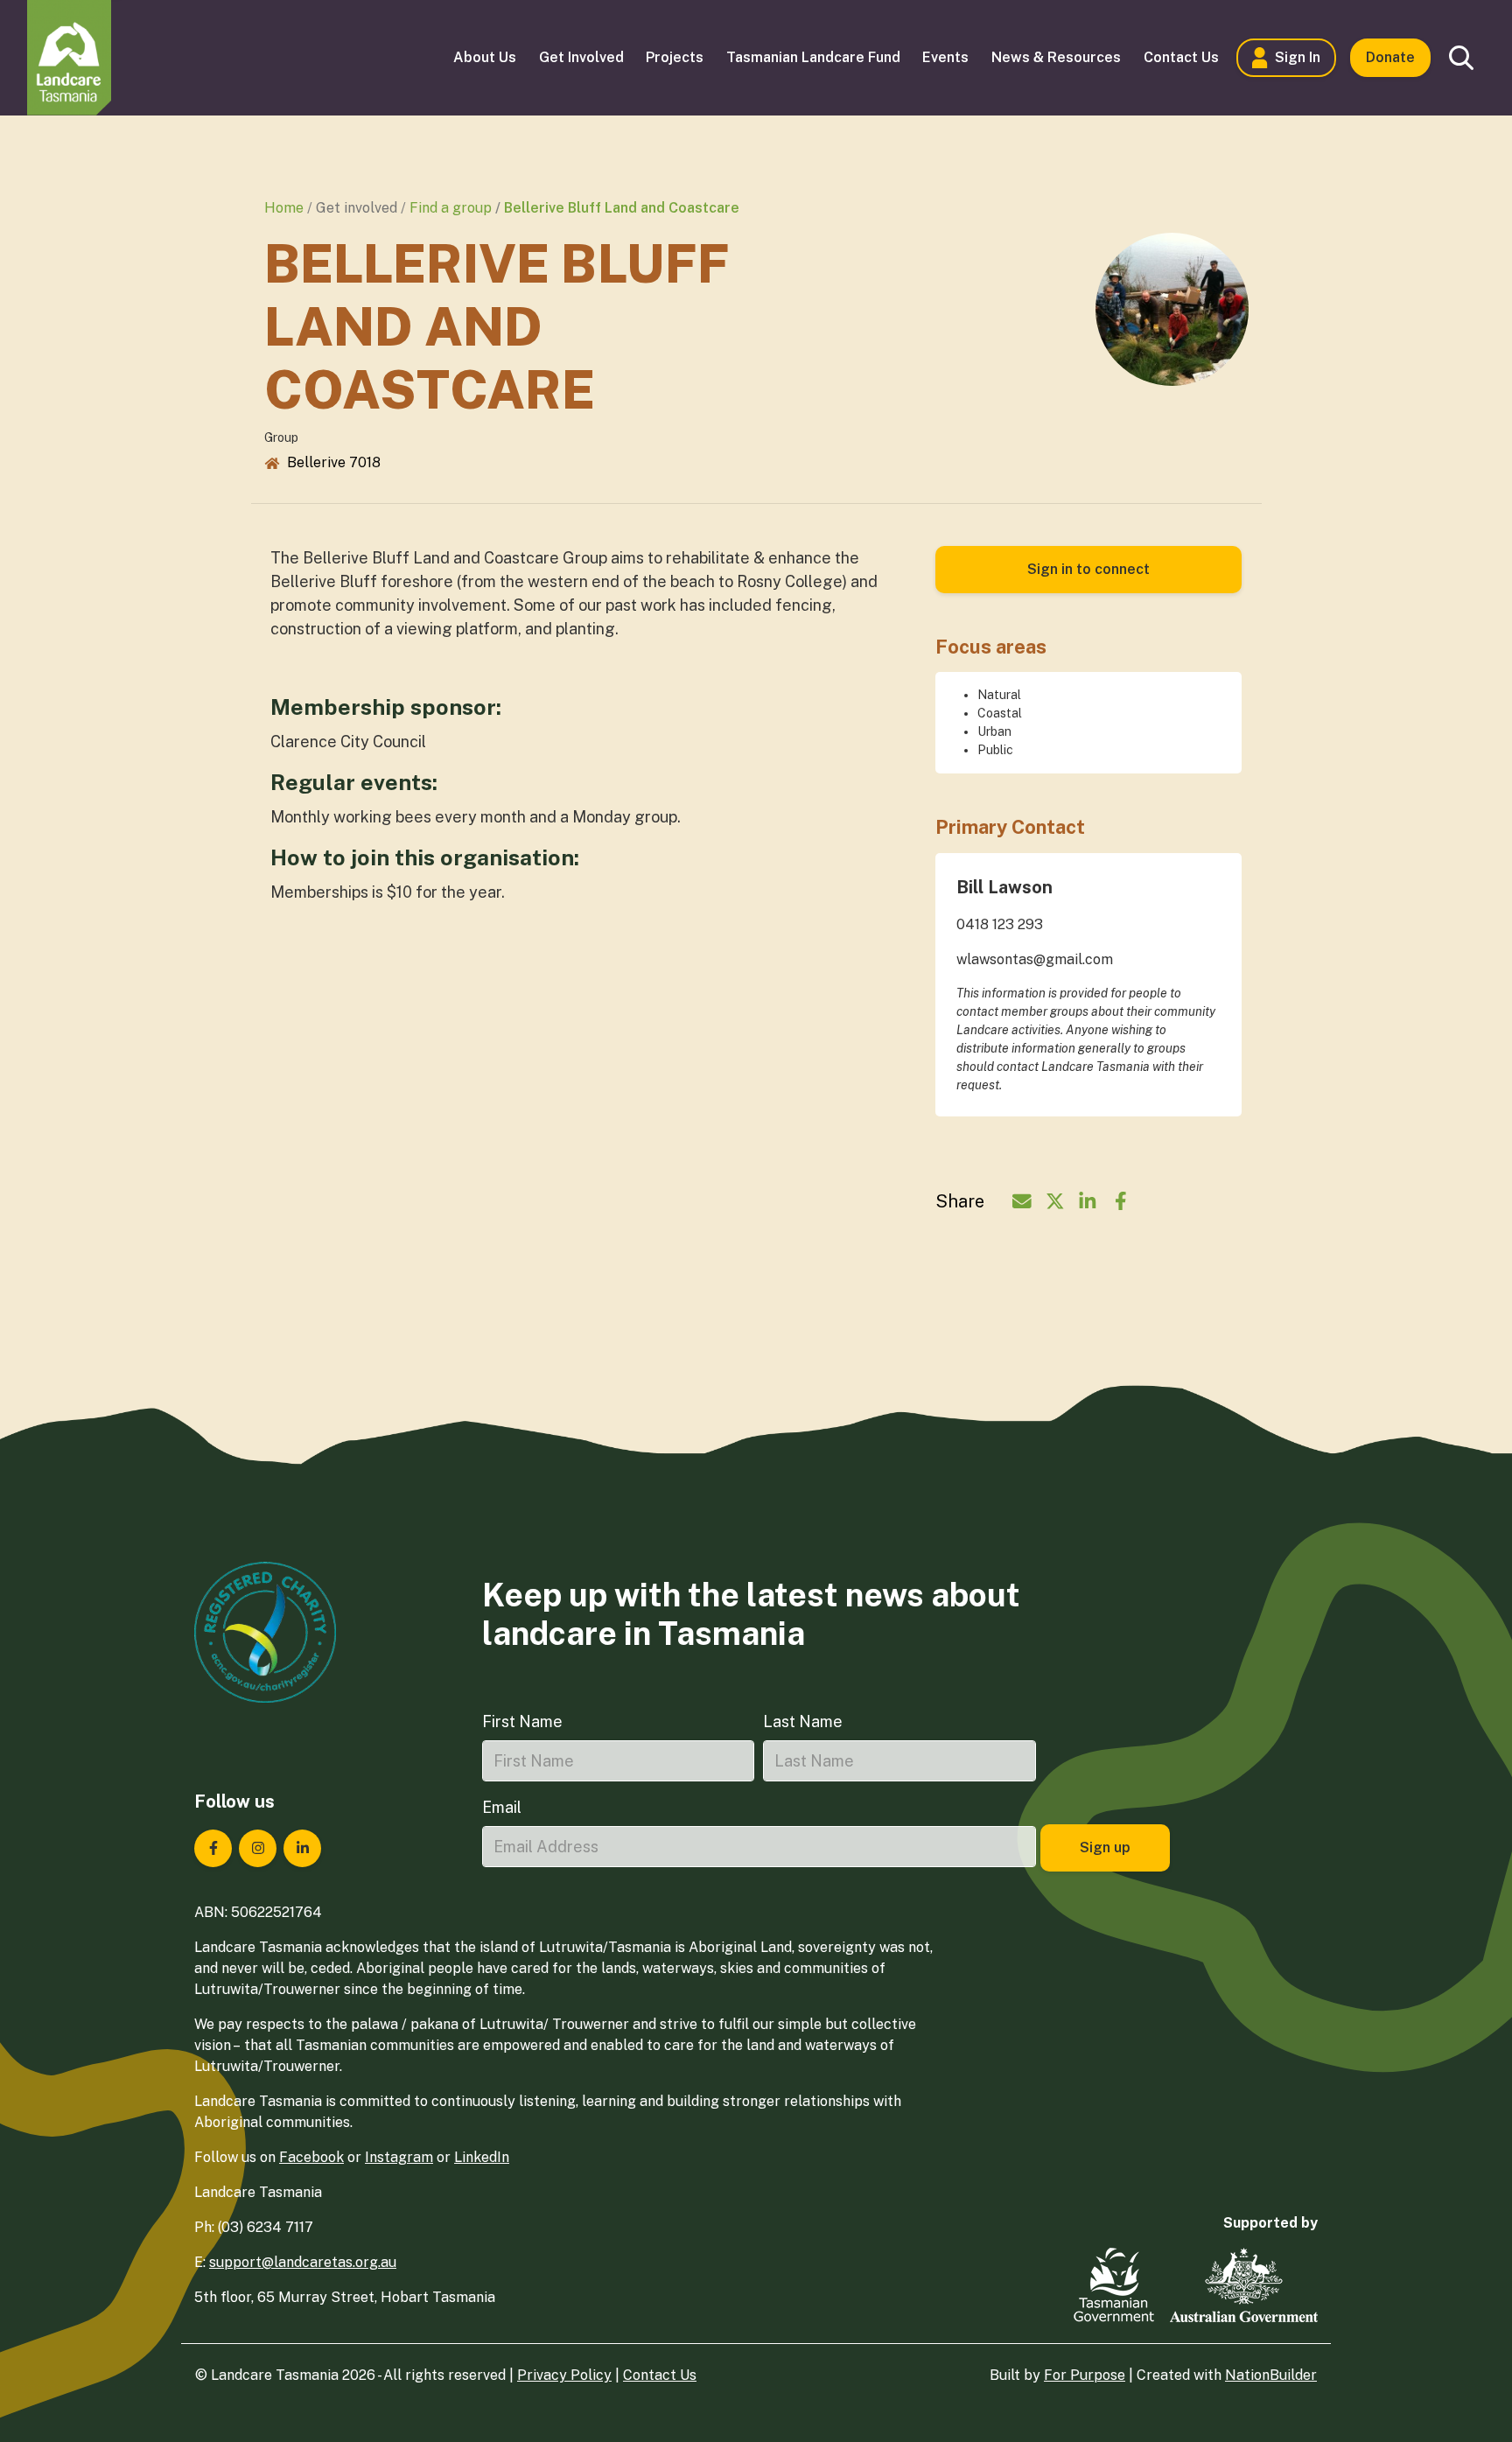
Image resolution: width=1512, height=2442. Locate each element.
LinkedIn (482, 2157)
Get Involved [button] (581, 57)
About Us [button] (485, 57)
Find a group (451, 208)
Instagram (399, 2157)
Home (284, 208)
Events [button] (945, 57)
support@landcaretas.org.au (303, 2262)
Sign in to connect (1088, 569)
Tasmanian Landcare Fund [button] (813, 57)
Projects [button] (675, 57)
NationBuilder (1271, 2375)
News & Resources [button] (1056, 57)
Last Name (803, 1721)
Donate (1390, 57)
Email (502, 1807)
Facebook (311, 2157)
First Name (522, 1721)
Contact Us (660, 2375)
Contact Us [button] (1181, 57)
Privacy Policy (564, 2375)
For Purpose (1085, 2375)
